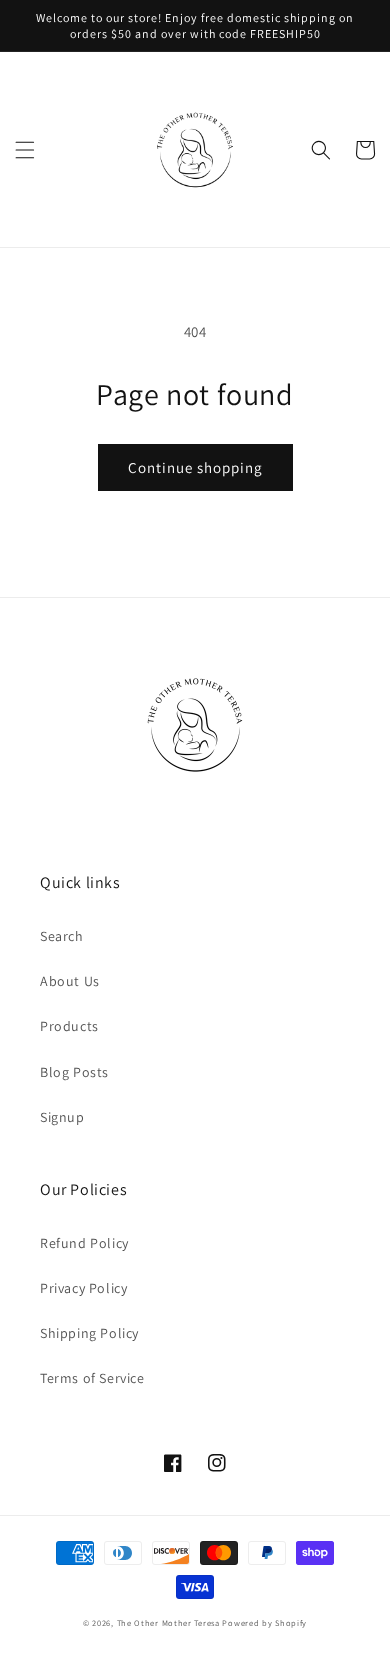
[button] (25, 150)
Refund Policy (84, 1243)
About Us (70, 981)
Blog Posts (74, 1072)
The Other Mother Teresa (168, 1622)
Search (62, 936)
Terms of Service (92, 1378)
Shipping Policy (89, 1333)
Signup (62, 1117)
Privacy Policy (83, 1288)
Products (69, 1026)
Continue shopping (195, 467)
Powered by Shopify (264, 1622)
